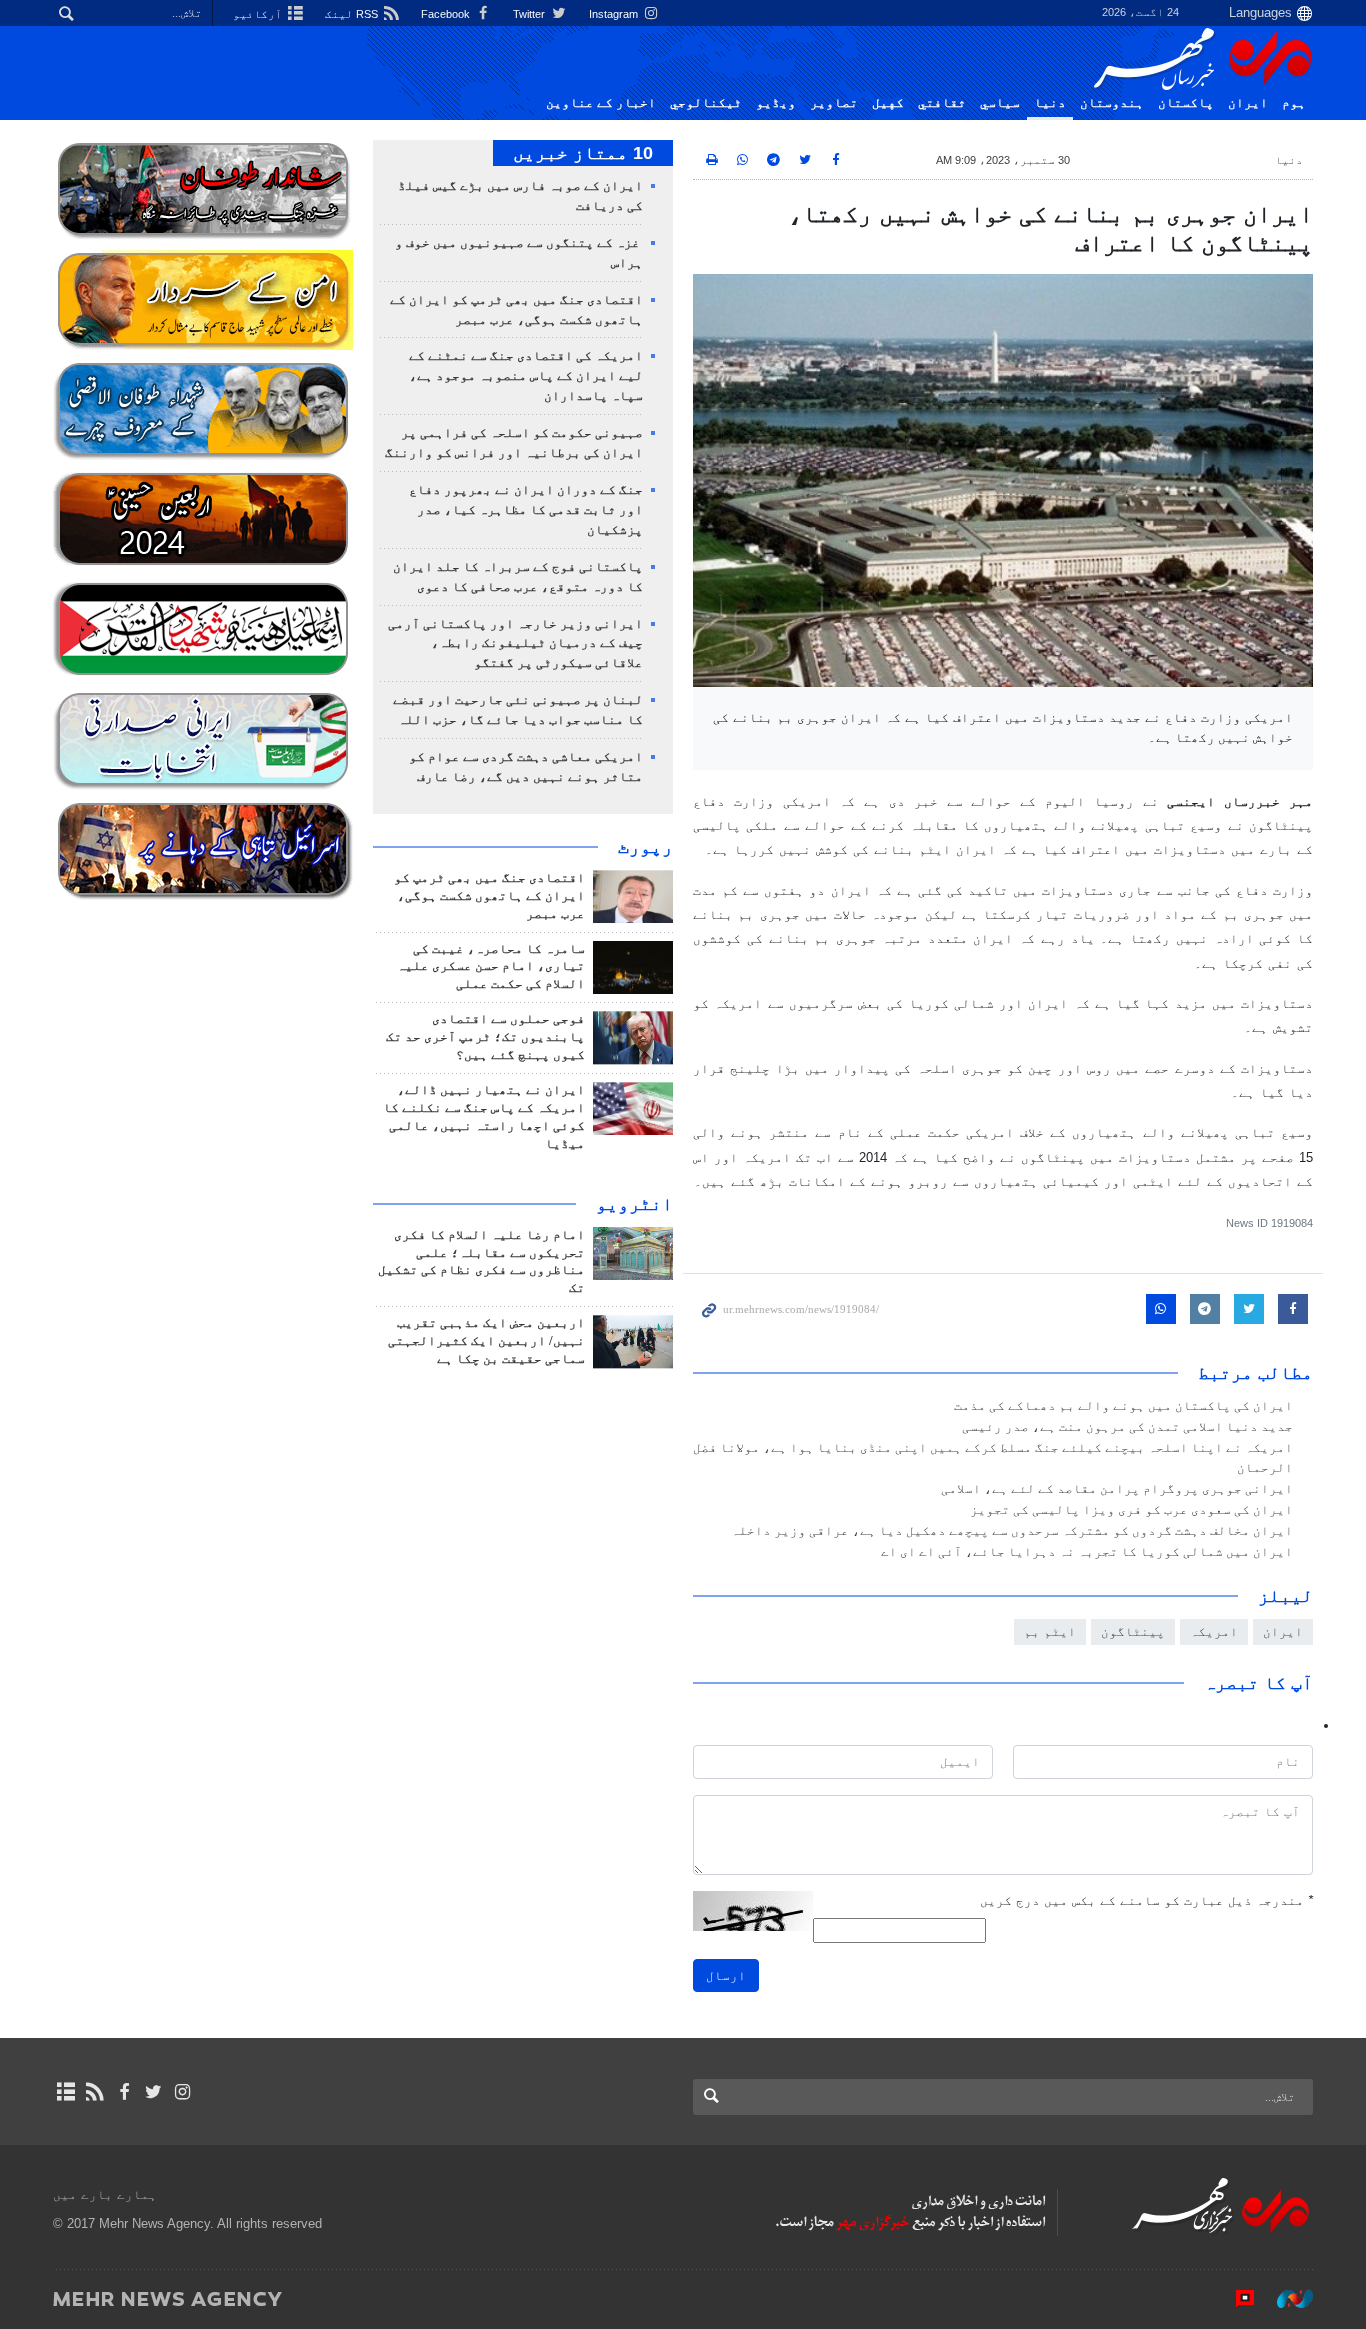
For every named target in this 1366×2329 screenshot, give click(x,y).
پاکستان (1186, 103)
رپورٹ (645, 847)
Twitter (530, 14)
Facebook (447, 14)
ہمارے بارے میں (105, 2194)
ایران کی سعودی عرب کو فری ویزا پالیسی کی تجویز (1131, 1510)
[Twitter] (153, 2092)
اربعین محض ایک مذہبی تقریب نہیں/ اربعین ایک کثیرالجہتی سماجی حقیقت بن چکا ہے (486, 1341)
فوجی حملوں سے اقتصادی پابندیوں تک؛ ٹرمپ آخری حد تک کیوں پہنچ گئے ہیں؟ (485, 1037)
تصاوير (834, 103)
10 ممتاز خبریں (583, 153)
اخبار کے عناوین (601, 103)
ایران (1248, 103)
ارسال (726, 1975)
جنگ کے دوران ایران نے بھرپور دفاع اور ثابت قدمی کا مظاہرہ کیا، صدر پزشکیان (526, 510)
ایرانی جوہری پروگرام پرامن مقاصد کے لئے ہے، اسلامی (1117, 1489)
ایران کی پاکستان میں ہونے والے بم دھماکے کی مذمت (1123, 1406)
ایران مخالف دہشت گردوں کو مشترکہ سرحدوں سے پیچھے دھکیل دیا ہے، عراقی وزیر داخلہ (1012, 1531)
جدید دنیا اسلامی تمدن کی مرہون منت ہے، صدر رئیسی (1127, 1427)
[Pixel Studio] (1235, 2298)
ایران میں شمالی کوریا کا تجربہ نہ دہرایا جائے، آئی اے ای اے (1087, 1552)
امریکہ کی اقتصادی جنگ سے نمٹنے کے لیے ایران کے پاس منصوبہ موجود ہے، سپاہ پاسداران (526, 376)
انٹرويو (634, 1204)
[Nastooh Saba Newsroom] (1285, 2298)
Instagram (615, 14)
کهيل (888, 103)
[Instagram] (182, 2092)
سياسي (1000, 103)
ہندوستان (1112, 103)
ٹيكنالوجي (706, 103)
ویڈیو (776, 103)
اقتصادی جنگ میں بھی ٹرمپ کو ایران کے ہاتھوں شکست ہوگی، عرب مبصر (489, 896)
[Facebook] (123, 2092)
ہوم (1294, 103)
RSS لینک (353, 14)
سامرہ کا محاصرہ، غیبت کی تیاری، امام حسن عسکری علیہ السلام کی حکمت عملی (491, 967)
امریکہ (1214, 1631)
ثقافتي (942, 103)
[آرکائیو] (65, 2092)
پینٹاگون (1133, 1631)
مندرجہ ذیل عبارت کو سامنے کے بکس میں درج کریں (1146, 1900)
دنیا (1050, 103)
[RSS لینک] (94, 2092)
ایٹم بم (1050, 1631)
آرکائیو (259, 14)
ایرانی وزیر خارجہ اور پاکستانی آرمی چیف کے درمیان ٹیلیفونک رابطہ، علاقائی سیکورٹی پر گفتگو (515, 644)
